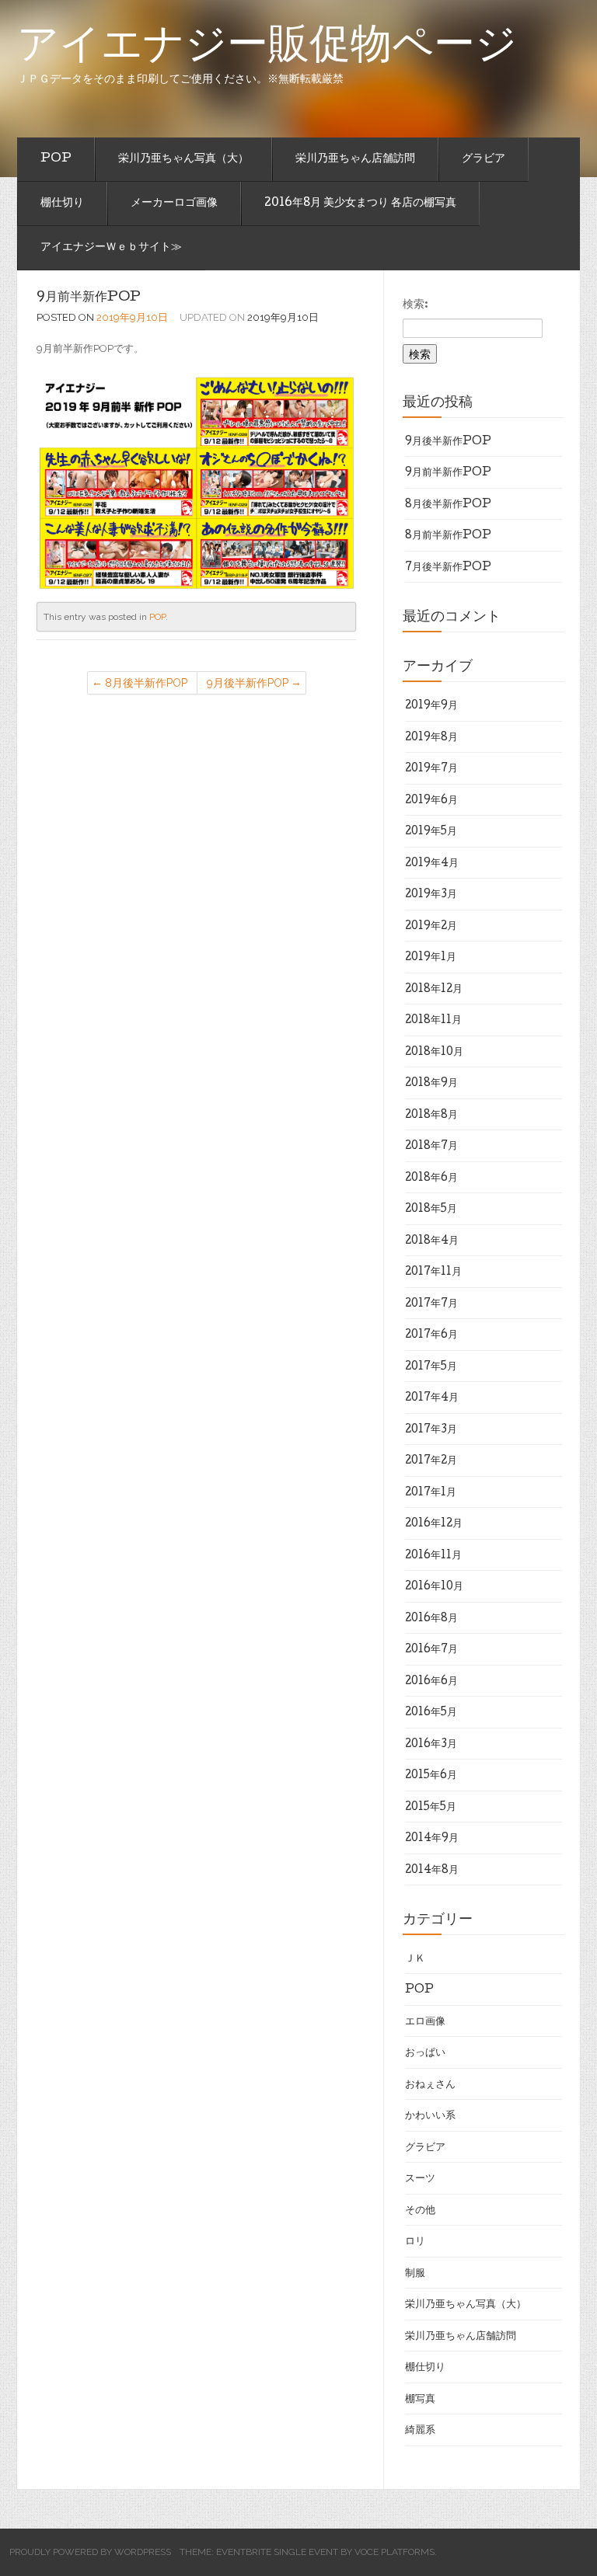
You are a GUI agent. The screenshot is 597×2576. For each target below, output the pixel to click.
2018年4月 (432, 1241)
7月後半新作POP (448, 568)
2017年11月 (433, 1272)
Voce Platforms (395, 2552)
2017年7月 (431, 1304)
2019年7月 (431, 769)
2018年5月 (431, 1210)
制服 (415, 2274)
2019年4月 (432, 864)
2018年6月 (431, 1178)
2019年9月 (431, 706)
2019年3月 (431, 895)
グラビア (484, 159)
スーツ (420, 2179)
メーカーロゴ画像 (174, 204)
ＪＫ (415, 1959)
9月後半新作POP (248, 683)
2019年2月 (431, 927)
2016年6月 (431, 1682)
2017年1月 (431, 1493)
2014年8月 (432, 1871)
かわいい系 (430, 2116)
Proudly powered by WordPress (90, 2552)
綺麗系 (420, 2431)
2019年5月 (431, 832)
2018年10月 (434, 1053)
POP (56, 159)
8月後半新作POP (146, 683)
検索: (415, 305)
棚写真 (420, 2400)
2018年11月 (433, 1021)
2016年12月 (434, 1524)
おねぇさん (430, 2085)
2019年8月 (431, 738)
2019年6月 (431, 801)
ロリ (415, 2242)
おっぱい (425, 2053)
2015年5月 (431, 1808)
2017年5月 (431, 1367)
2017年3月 (431, 1430)
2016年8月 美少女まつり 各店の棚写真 (360, 204)
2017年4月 (432, 1398)
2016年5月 (431, 1713)
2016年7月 (431, 1650)
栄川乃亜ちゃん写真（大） (183, 159)
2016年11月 (433, 1556)
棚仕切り (62, 204)
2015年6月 (431, 1776)
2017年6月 (431, 1335)
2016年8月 (431, 1619)
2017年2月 (431, 1461)
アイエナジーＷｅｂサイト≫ (111, 248)
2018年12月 (434, 990)
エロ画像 (425, 2022)
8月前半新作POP (448, 536)
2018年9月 (431, 1084)
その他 (420, 2211)
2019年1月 (431, 958)
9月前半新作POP (89, 298)
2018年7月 (431, 1147)
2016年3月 (431, 1745)
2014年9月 (432, 1839)
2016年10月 (434, 1587)
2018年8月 (431, 1116)
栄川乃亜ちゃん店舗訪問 (355, 159)
